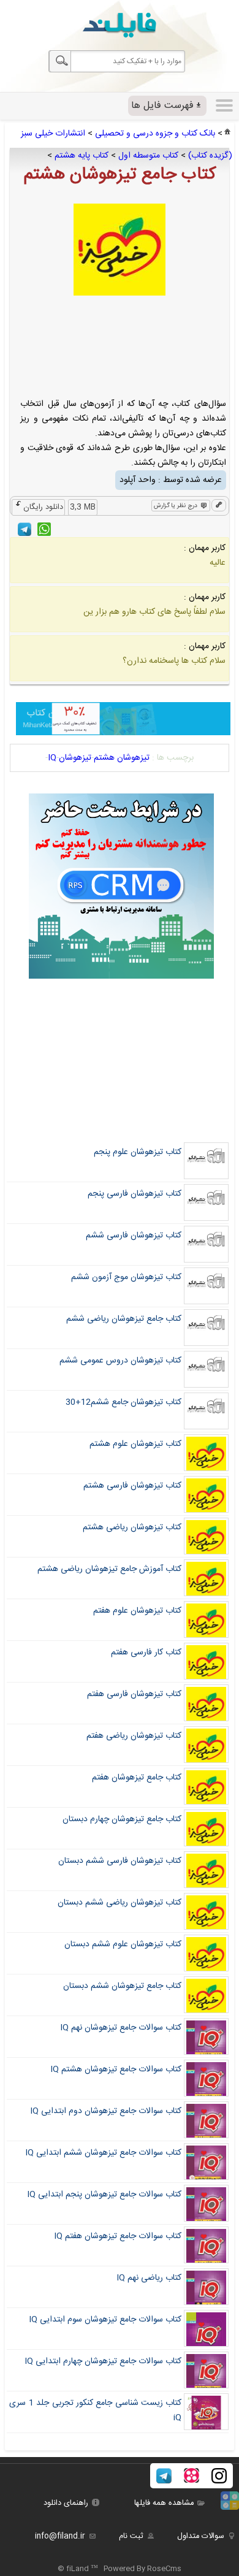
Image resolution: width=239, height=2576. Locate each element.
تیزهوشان (75, 758)
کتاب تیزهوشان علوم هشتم (135, 1444)
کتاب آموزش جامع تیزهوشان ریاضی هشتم (109, 1569)
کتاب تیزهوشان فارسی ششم (134, 1236)
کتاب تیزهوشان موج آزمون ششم (126, 1277)
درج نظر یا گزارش (176, 506)
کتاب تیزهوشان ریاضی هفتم (134, 1736)
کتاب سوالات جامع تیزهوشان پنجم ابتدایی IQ (104, 2195)
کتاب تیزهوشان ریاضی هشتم (132, 1527)
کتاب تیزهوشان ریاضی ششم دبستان (120, 1903)
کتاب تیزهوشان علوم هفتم (137, 1611)
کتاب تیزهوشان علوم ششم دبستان (123, 1944)
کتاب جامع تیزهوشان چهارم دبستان (122, 1819)
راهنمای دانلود (66, 2503)
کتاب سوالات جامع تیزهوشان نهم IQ (121, 2028)
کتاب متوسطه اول (148, 156)
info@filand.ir (60, 2536)
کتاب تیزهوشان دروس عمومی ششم (120, 1361)
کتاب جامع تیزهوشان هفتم (137, 1778)
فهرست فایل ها (162, 106)
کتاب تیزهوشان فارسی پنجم (135, 1194)
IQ (52, 758)
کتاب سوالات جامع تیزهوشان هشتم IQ (116, 2070)
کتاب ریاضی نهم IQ (149, 2278)
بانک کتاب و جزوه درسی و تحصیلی (155, 134)
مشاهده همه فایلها (164, 2503)
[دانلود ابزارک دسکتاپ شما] (230, 2508)
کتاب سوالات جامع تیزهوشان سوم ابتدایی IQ (105, 2320)
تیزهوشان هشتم (122, 758)
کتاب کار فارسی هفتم (146, 1653)
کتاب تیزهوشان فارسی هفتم (134, 1694)
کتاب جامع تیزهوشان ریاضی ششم (124, 1319)
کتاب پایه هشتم (82, 156)
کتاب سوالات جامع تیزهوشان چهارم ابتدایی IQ (103, 2361)
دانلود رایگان (43, 507)
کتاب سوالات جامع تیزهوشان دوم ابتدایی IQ (106, 2111)
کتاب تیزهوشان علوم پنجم (138, 1152)
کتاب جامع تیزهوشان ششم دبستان (122, 1986)
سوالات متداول (201, 2536)
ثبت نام (131, 2536)
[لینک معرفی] (219, 506)
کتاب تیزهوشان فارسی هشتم (132, 1486)
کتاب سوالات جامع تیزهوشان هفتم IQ (118, 2236)
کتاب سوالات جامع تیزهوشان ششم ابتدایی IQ (103, 2153)
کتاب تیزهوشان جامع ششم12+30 (123, 1402)
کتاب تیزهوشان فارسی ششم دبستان (120, 1861)
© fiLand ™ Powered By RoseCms (120, 2569)
